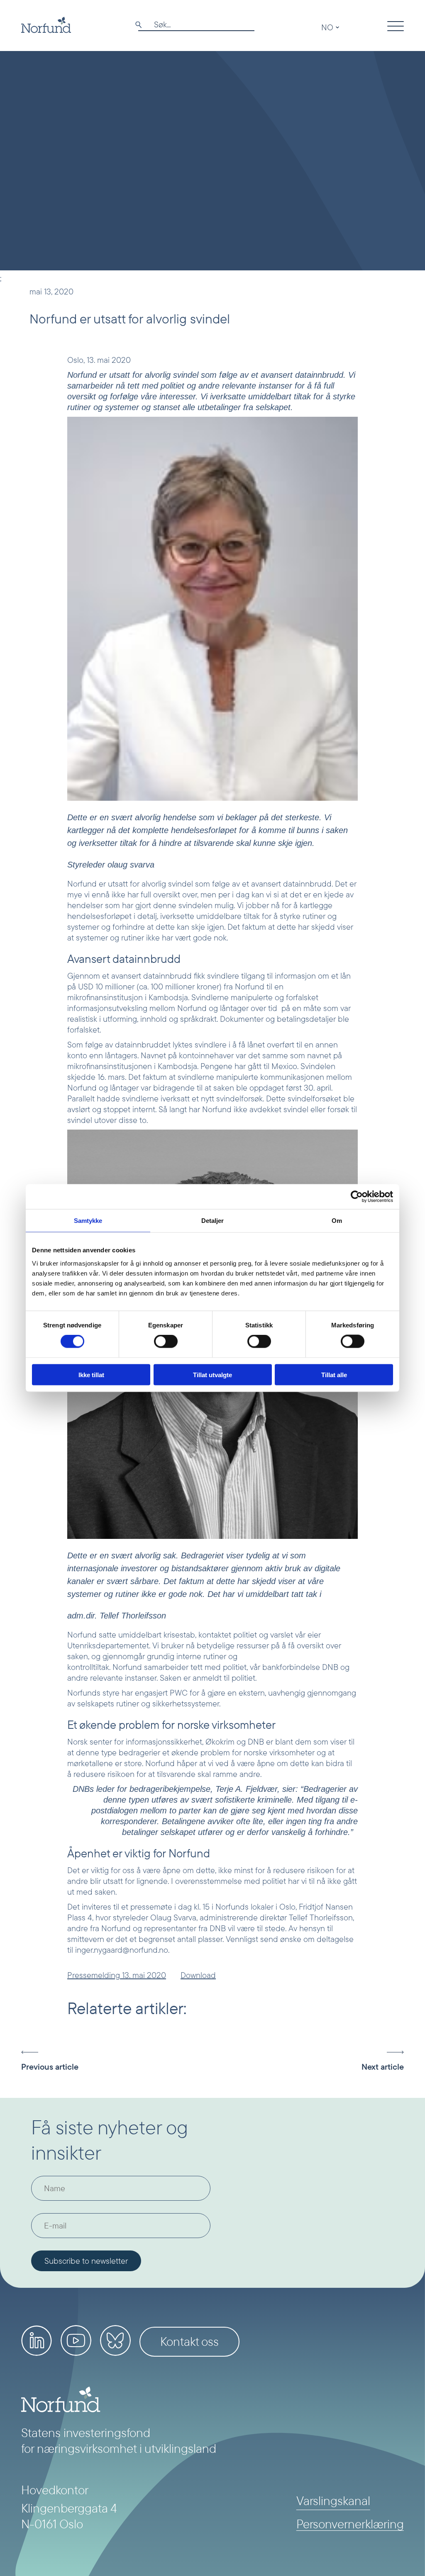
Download (198, 1975)
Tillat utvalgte (212, 1374)
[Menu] (396, 27)
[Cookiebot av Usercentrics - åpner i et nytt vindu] (357, 1197)
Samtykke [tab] (88, 1221)
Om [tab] (337, 1221)
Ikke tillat (91, 1374)
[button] (73, 2061)
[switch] (166, 1341)
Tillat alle (334, 1374)
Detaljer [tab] (213, 1221)
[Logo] (46, 25)
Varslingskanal (333, 2501)
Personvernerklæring (350, 2524)
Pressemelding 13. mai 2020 (117, 1975)
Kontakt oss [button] (189, 2341)
